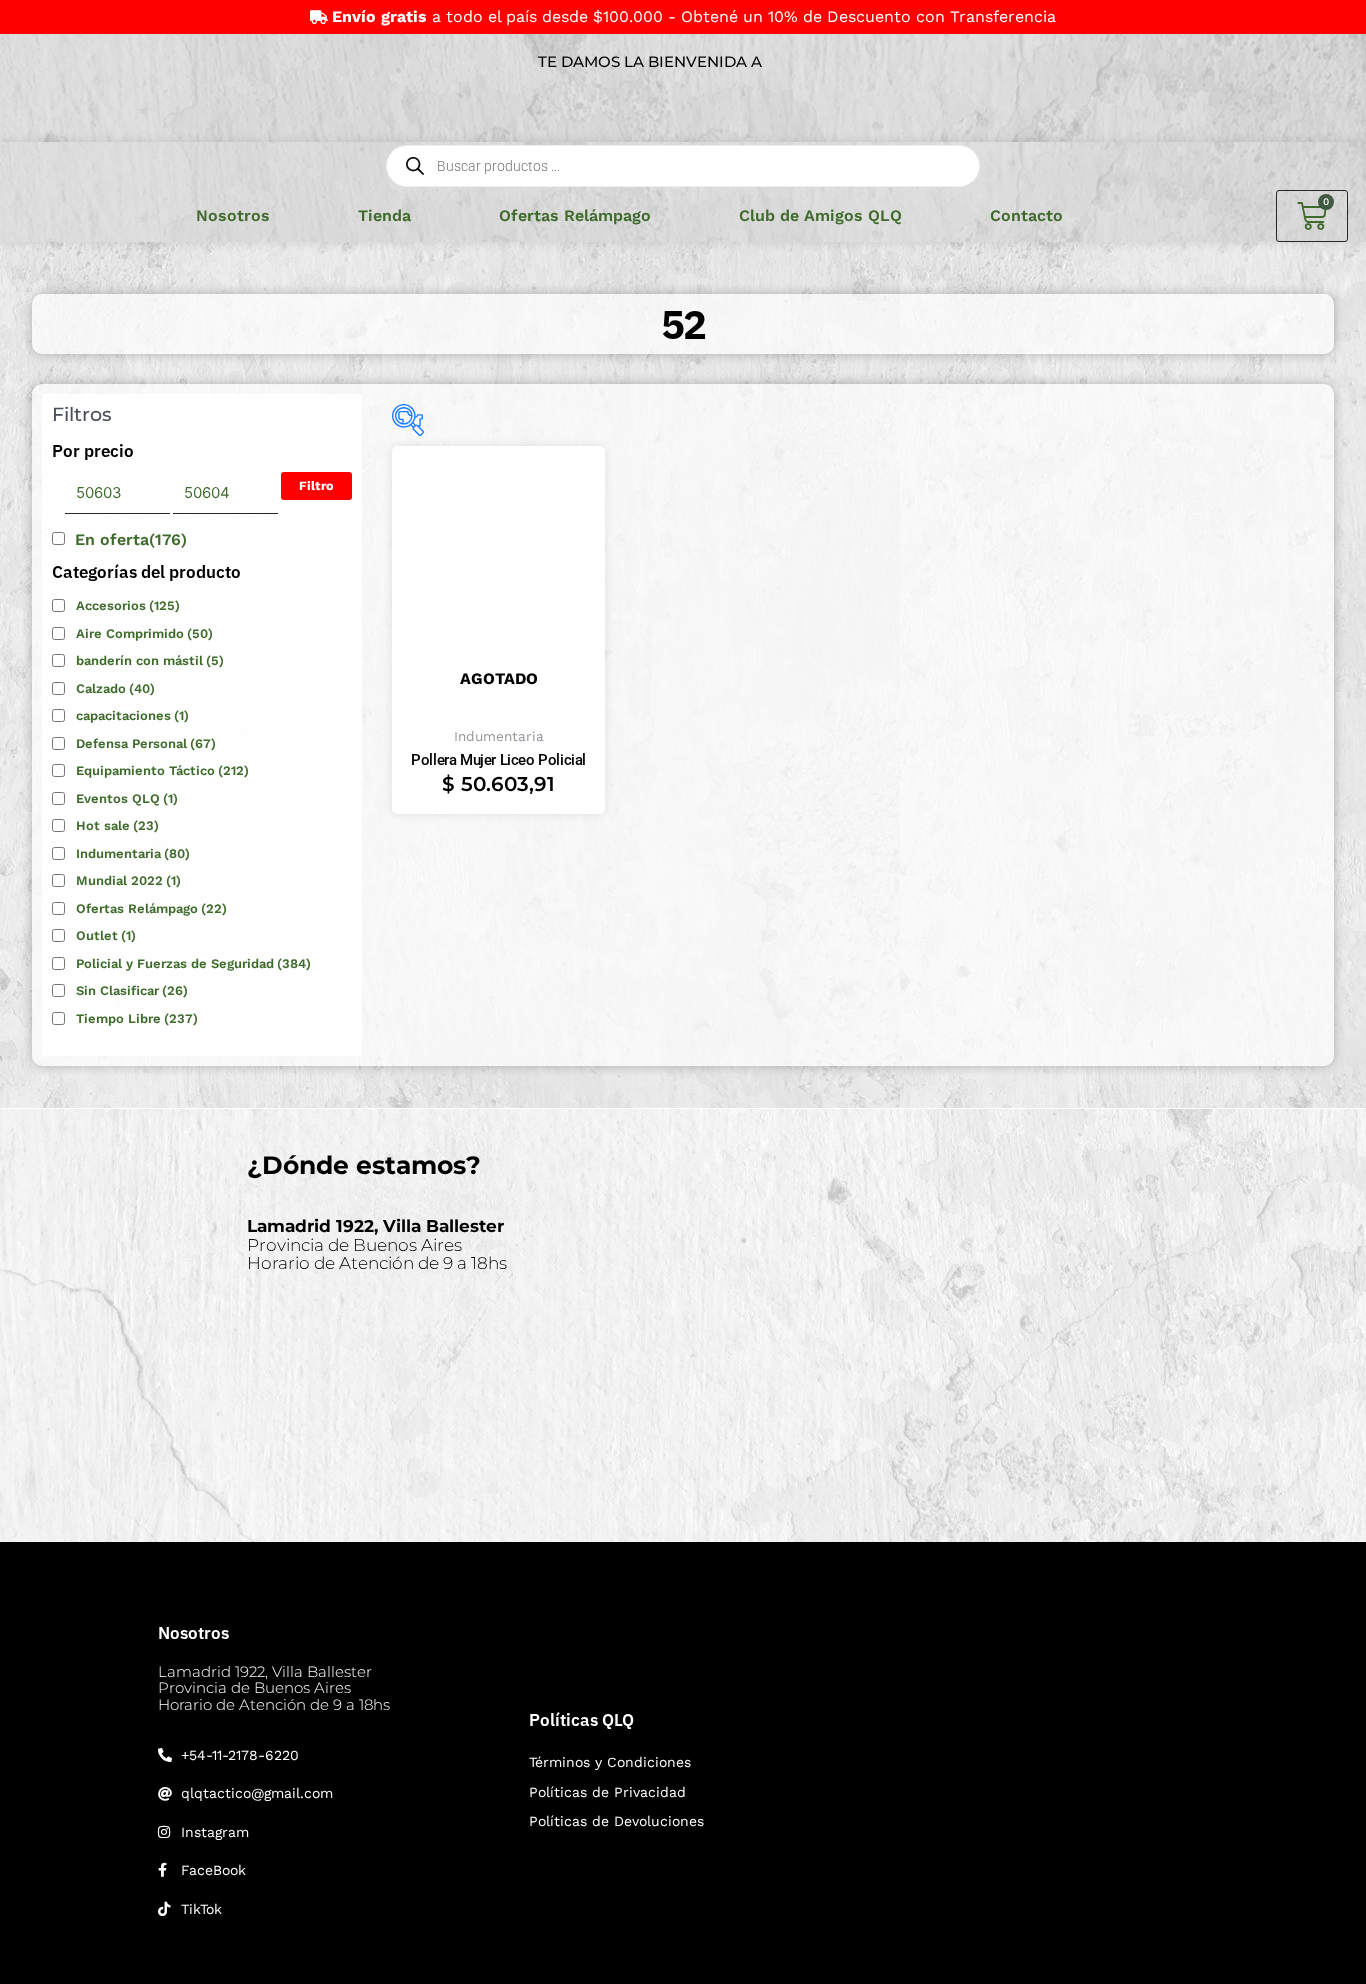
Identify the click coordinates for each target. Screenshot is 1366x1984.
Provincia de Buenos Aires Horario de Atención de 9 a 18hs (377, 1244)
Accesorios (128, 605)
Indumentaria (133, 853)
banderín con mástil (150, 660)
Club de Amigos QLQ (820, 215)
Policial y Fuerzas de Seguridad (193, 963)
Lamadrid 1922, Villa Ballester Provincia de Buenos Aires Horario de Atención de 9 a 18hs (274, 1688)
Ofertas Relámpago (575, 215)
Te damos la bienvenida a (650, 61)
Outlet (106, 935)
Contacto (1026, 215)
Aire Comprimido (144, 633)
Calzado (115, 688)
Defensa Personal (146, 743)
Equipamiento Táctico (162, 770)
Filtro (316, 485)
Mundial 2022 (128, 880)
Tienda (384, 215)
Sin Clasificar (132, 990)
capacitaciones (132, 715)
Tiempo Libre (137, 1018)
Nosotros (233, 215)
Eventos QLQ (127, 798)
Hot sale (117, 825)
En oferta (131, 539)
